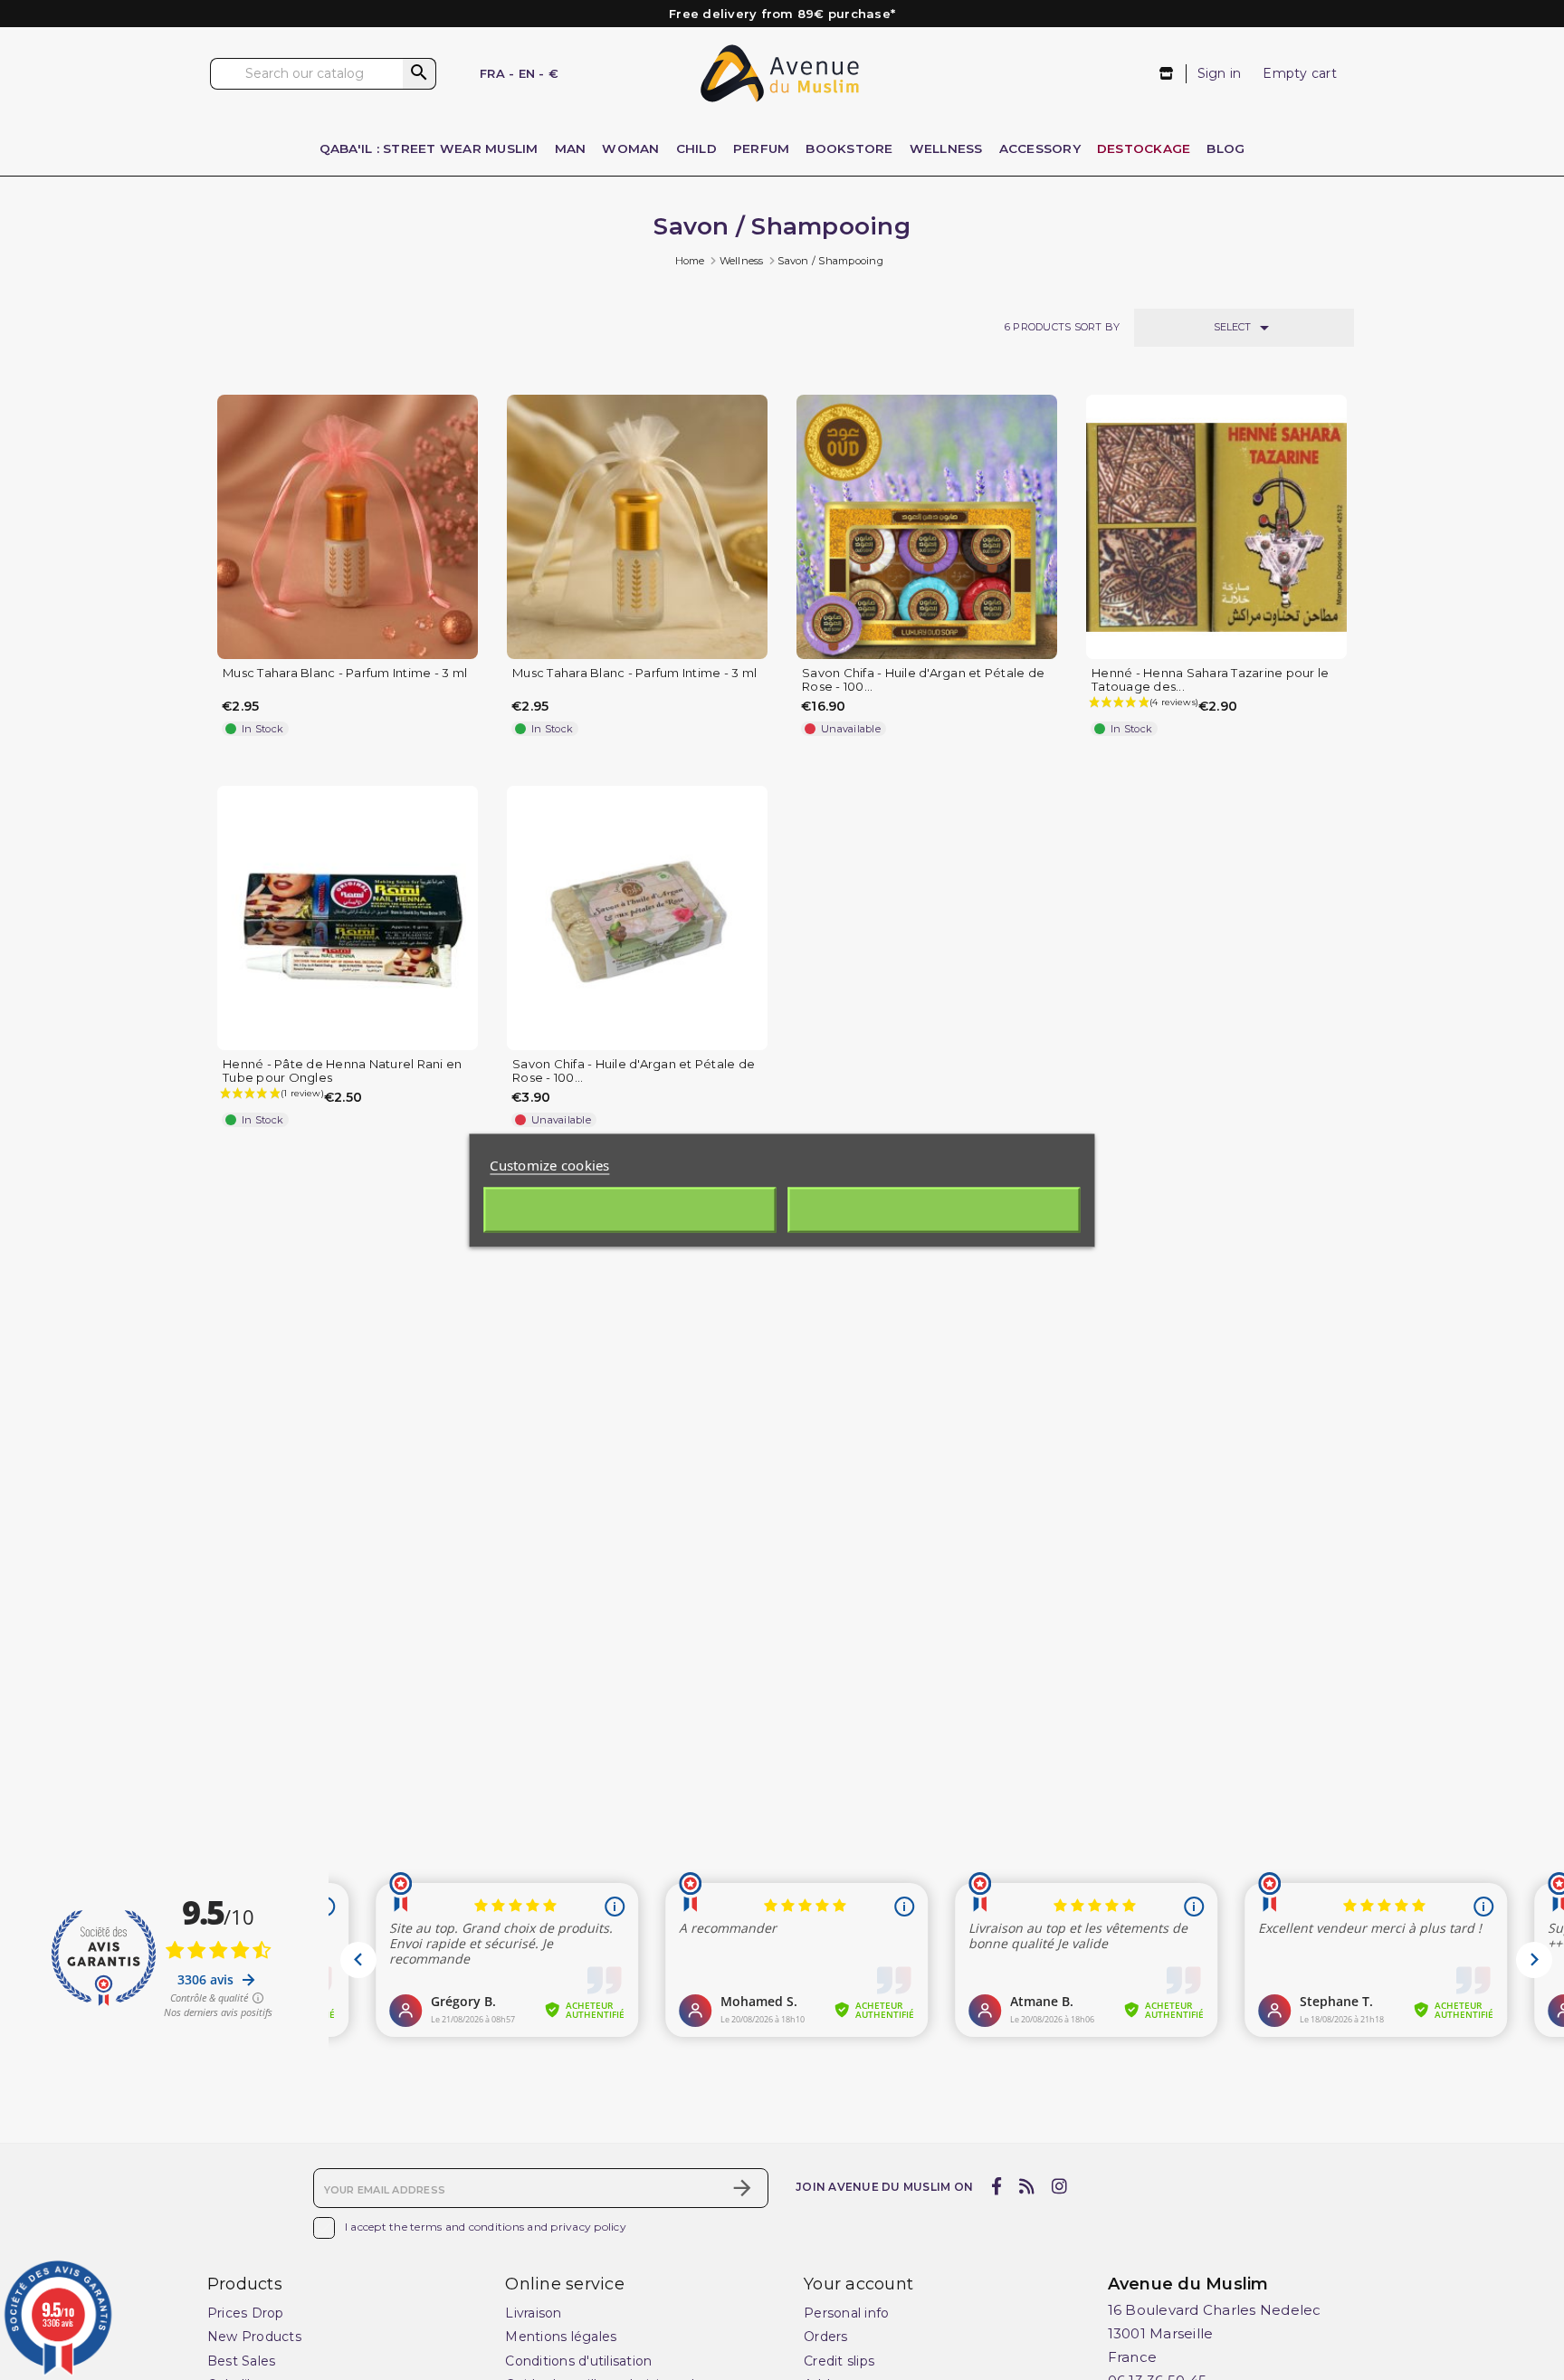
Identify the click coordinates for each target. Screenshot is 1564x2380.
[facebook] (996, 2186)
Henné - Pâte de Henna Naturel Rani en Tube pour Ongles (342, 1071)
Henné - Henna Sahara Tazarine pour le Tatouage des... (1210, 680)
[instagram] (1060, 2186)
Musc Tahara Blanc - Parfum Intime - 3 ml (345, 673)
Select (1245, 328)
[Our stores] (1167, 74)
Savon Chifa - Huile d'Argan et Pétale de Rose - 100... (923, 680)
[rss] (1026, 2186)
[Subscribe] (742, 2188)
